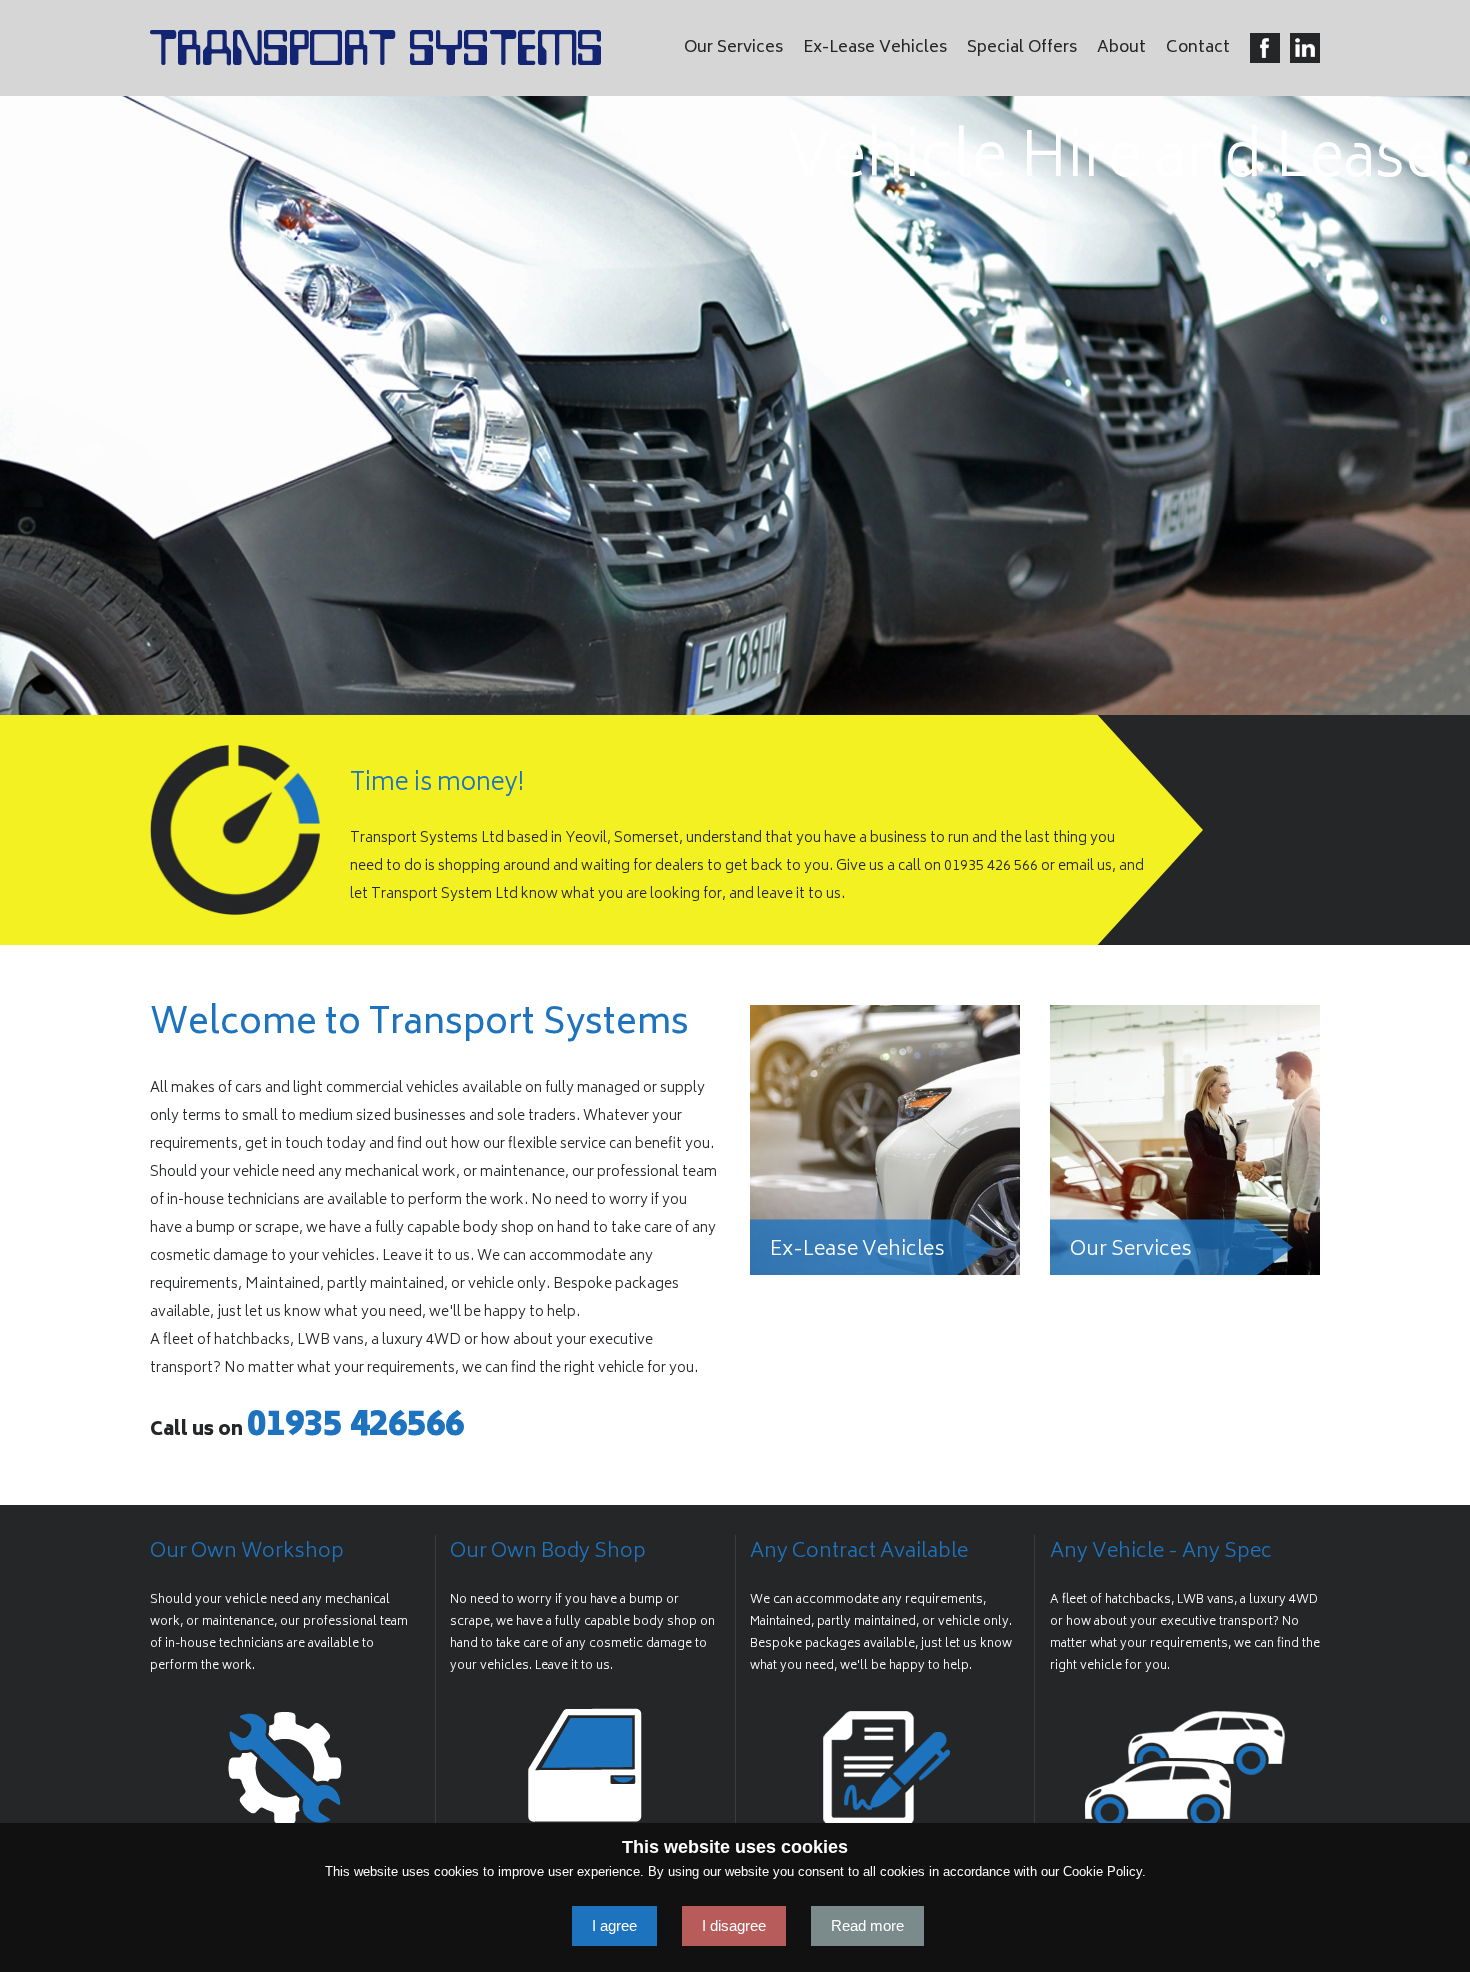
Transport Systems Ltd (375, 48)
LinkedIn (1305, 48)
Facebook (1265, 48)
